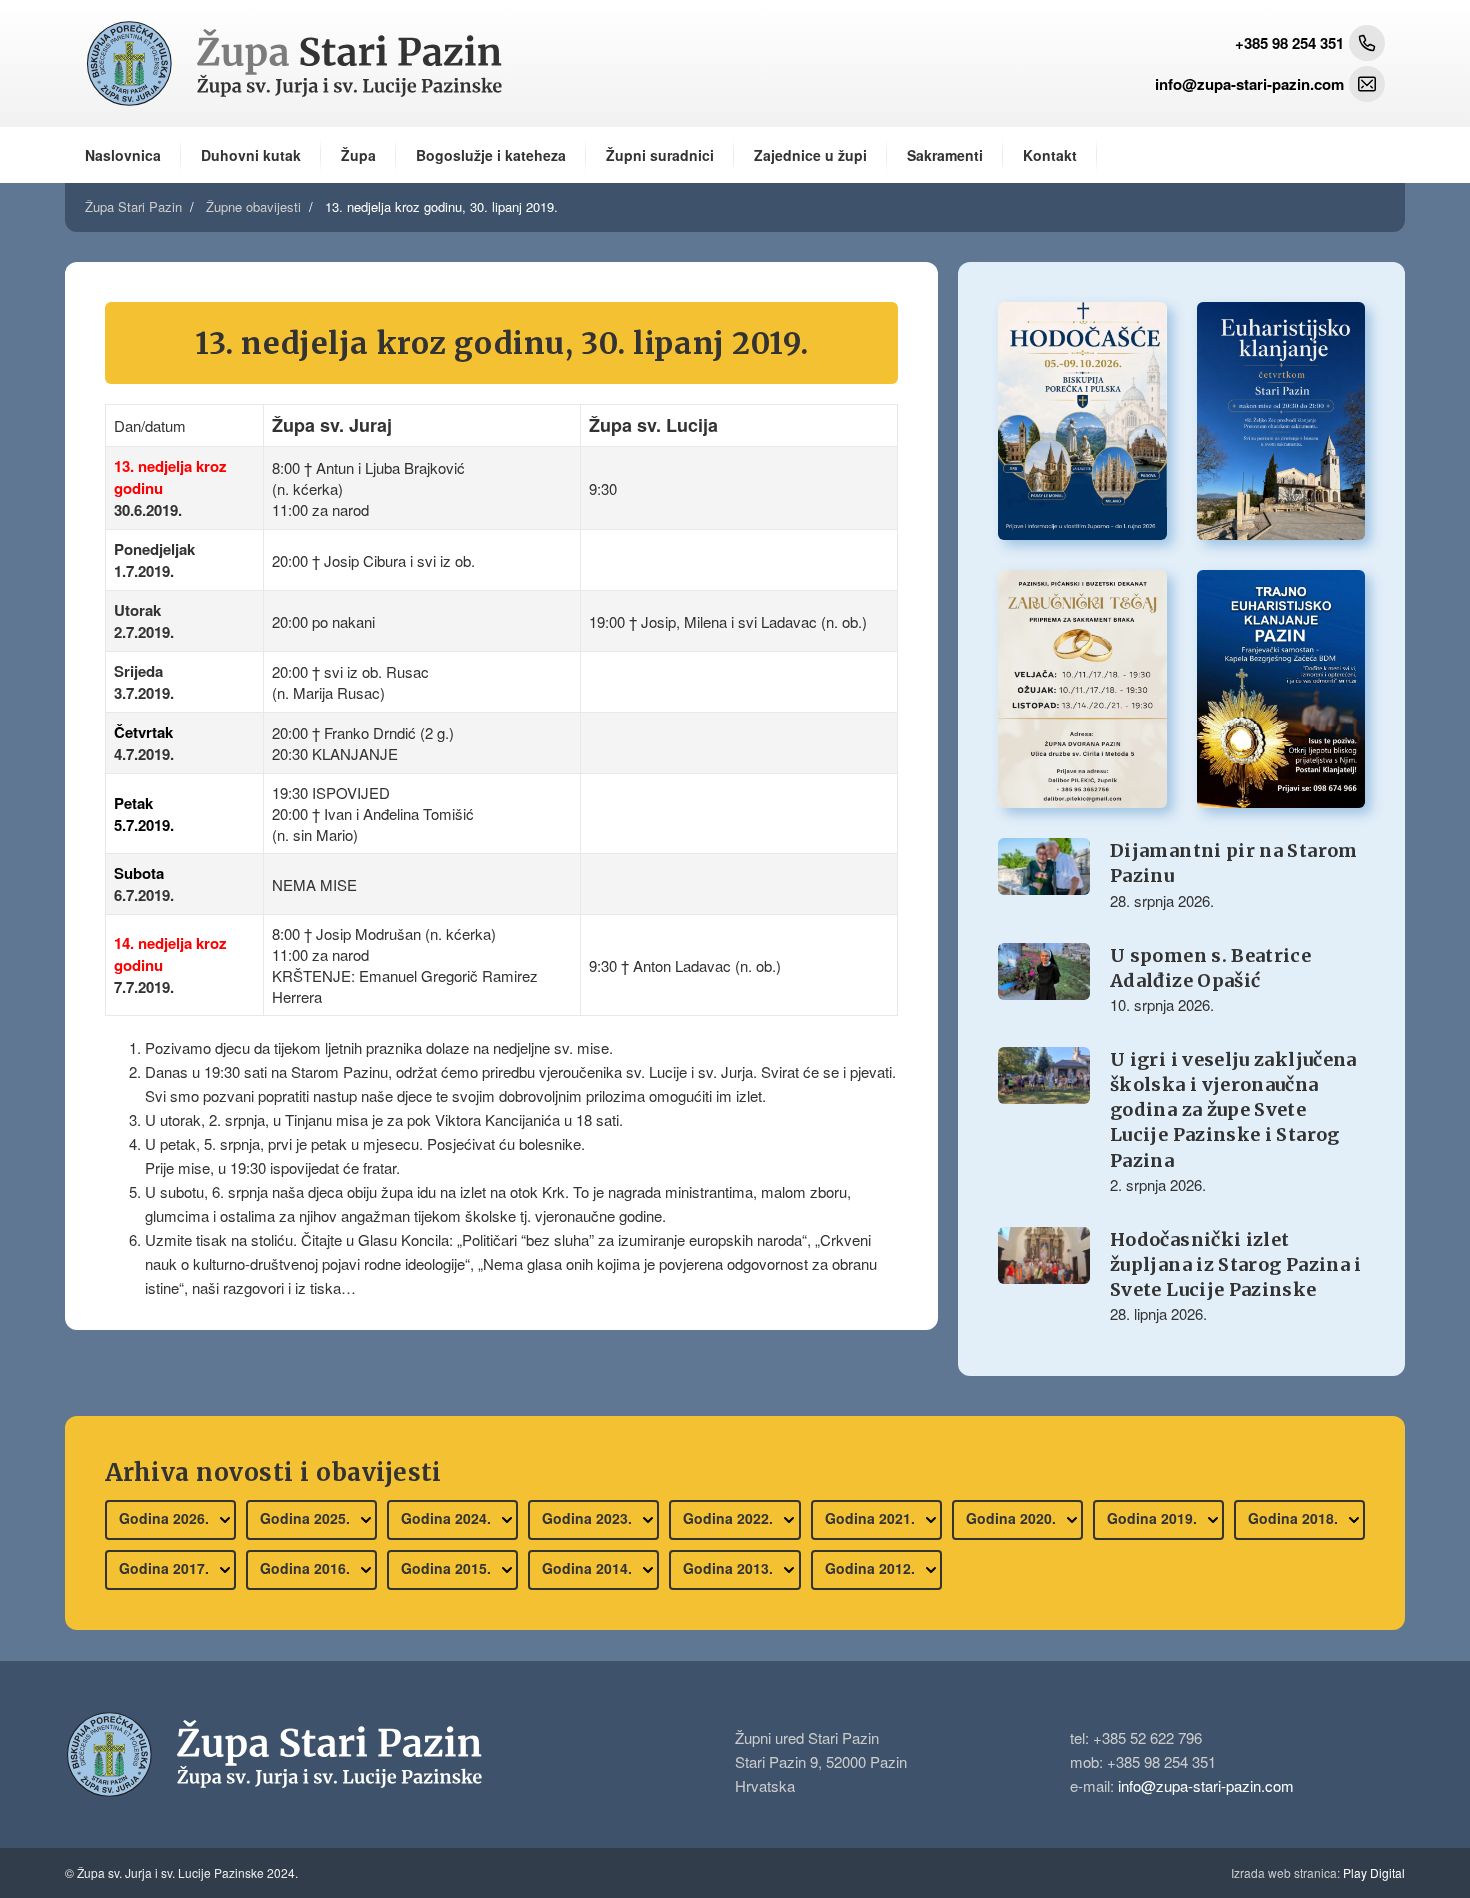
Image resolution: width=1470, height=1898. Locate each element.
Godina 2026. (166, 1518)
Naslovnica (123, 155)
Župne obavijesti (253, 206)
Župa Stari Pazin (133, 206)
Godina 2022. (730, 1518)
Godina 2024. (448, 1518)
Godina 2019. (1154, 1518)
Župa (358, 155)
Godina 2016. (307, 1568)
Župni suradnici (660, 155)
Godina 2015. (448, 1568)
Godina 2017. (166, 1568)
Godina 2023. (589, 1518)
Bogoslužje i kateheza (491, 155)
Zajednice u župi (810, 155)
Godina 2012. (872, 1568)
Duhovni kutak (251, 155)
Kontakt (1050, 155)
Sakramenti (945, 155)
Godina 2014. (589, 1568)
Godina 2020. (1013, 1518)
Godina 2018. (1295, 1518)
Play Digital (1318, 1872)
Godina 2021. (872, 1518)
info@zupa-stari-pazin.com (1206, 1785)
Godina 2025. (307, 1518)
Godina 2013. (730, 1568)
